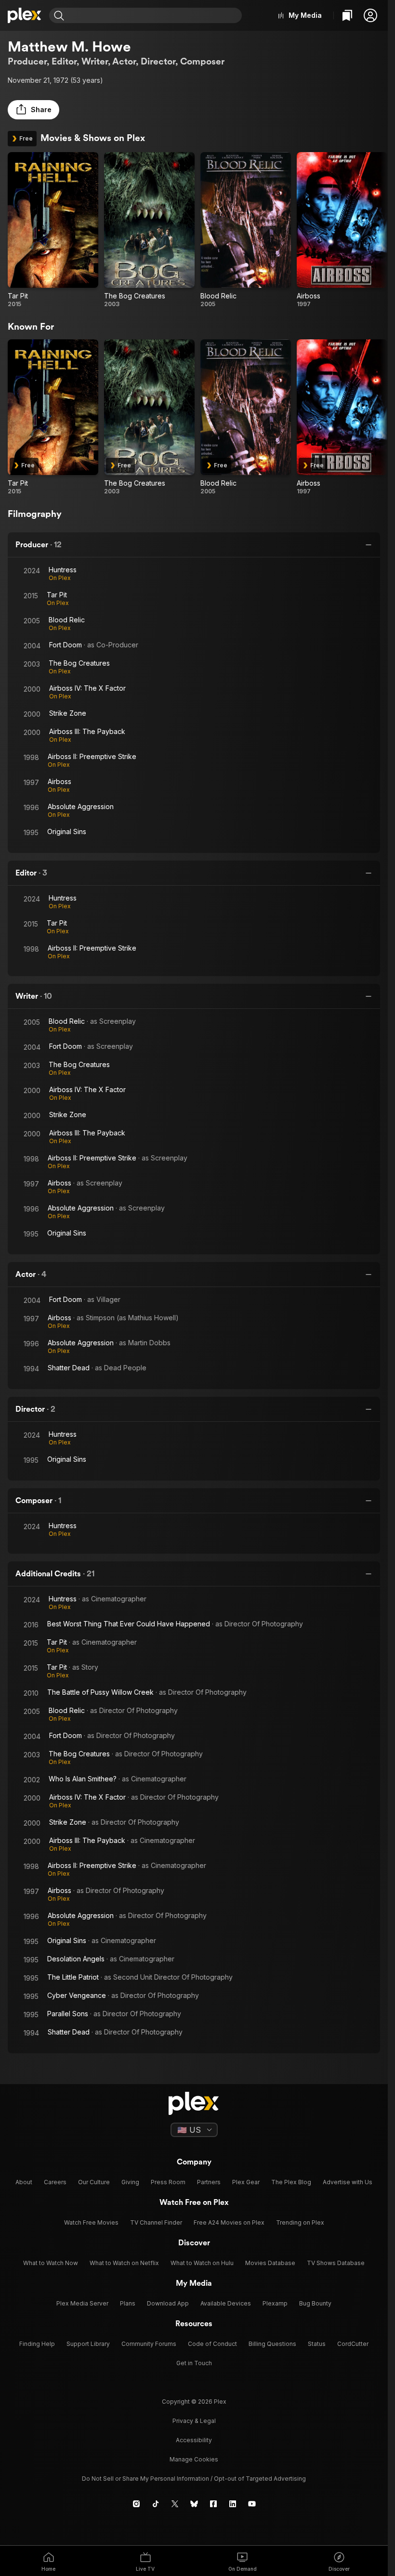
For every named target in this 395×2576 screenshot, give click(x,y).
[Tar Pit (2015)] (53, 230)
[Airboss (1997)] (342, 230)
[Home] (25, 15)
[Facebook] (213, 2504)
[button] (370, 15)
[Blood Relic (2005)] (246, 230)
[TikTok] (156, 2504)
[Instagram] (136, 2504)
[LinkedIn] (233, 2504)
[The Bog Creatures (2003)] (149, 230)
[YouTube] (252, 2504)
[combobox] (154, 15)
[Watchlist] (347, 15)
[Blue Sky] (194, 2504)
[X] (175, 2504)
